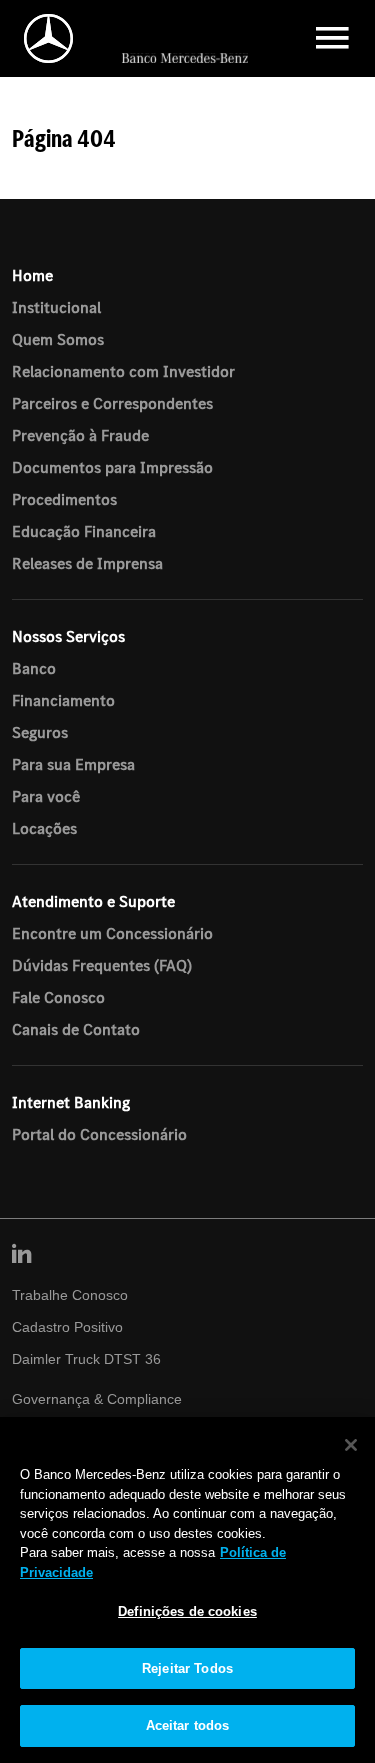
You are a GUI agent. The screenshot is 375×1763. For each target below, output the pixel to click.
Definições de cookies (187, 1611)
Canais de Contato (76, 1029)
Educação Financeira (84, 531)
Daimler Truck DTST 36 (86, 1359)
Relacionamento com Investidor (123, 371)
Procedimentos (64, 499)
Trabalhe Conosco (70, 1295)
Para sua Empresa (73, 764)
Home (32, 275)
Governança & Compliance (97, 1399)
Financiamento (63, 700)
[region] (187, 1590)
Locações (44, 828)
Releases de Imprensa (87, 563)
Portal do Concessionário (99, 1134)
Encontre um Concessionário (112, 933)
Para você (46, 796)
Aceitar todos (188, 1725)
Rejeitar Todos (187, 1668)
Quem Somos (58, 339)
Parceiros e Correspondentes (112, 403)
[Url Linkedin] (22, 1255)
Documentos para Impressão (112, 467)
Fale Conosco (58, 997)
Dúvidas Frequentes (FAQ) (102, 965)
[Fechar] (351, 1445)
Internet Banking (71, 1102)
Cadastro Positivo (67, 1327)
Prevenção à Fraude (80, 435)
